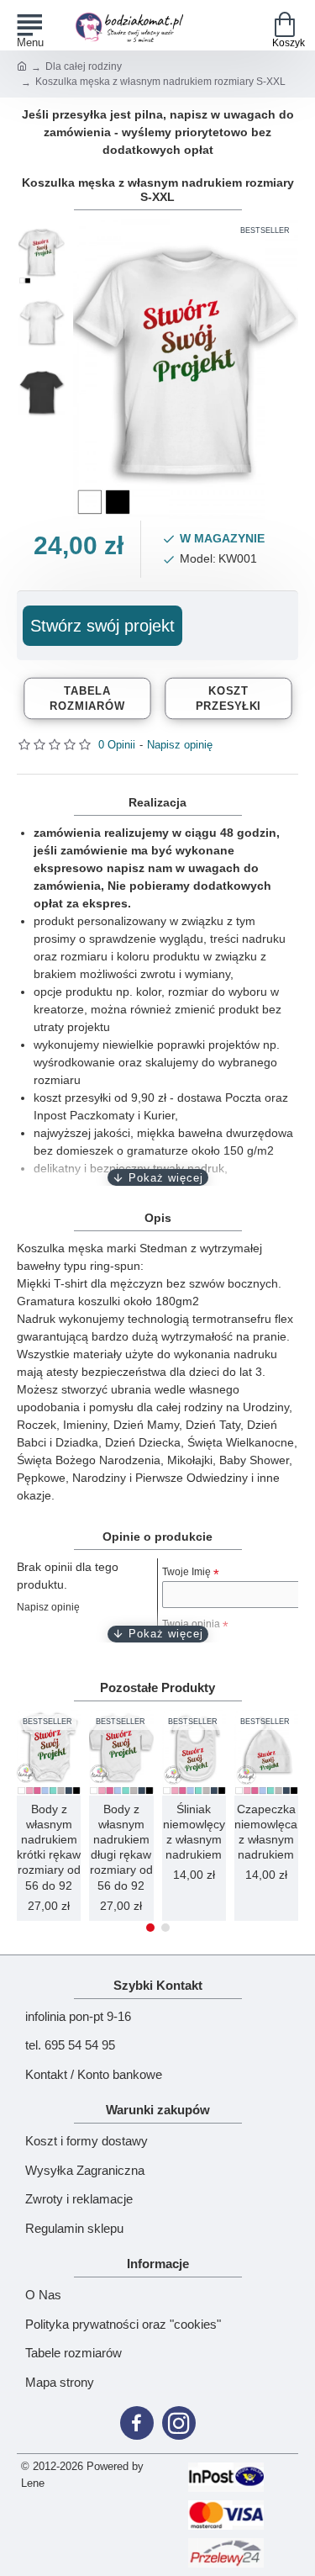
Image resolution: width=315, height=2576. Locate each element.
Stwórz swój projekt (102, 626)
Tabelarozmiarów (87, 697)
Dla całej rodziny (84, 66)
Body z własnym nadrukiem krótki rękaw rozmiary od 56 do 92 (49, 1847)
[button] (150, 1928)
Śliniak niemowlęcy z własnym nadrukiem (194, 1832)
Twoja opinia (191, 1624)
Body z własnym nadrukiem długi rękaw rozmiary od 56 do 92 (121, 1847)
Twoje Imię (186, 1572)
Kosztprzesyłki (228, 697)
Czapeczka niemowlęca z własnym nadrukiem (266, 1832)
